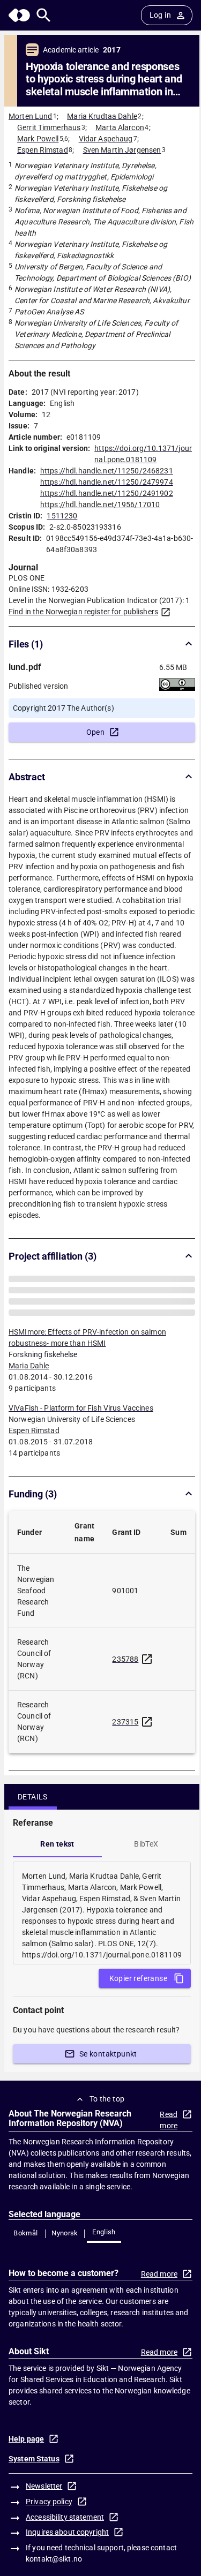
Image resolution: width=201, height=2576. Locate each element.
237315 (125, 1744)
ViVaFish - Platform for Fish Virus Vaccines (81, 1430)
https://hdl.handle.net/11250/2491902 (107, 493)
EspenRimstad (34, 1453)
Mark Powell (38, 139)
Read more (169, 2142)
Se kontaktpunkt (108, 2076)
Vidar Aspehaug (106, 139)
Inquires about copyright (67, 2555)
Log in (160, 15)
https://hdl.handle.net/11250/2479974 (107, 482)
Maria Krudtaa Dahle (102, 116)
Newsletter (44, 2509)
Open (96, 732)
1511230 (62, 516)
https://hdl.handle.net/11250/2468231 (107, 471)
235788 (125, 1682)
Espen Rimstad (43, 150)
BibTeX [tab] (146, 1866)
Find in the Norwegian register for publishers (83, 612)
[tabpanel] (102, 1935)
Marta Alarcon (120, 127)
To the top (107, 2121)
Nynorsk (65, 2255)
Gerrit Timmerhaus (49, 127)
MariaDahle (29, 1388)
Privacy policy (49, 2524)
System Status (34, 2481)
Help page (26, 2461)
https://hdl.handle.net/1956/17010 (100, 504)
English (104, 2254)
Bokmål (25, 2255)
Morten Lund (30, 116)
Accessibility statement (65, 2540)
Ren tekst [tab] (57, 1866)
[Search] (44, 15)
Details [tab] (33, 1819)
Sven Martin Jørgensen (122, 150)
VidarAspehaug (36, 1312)
